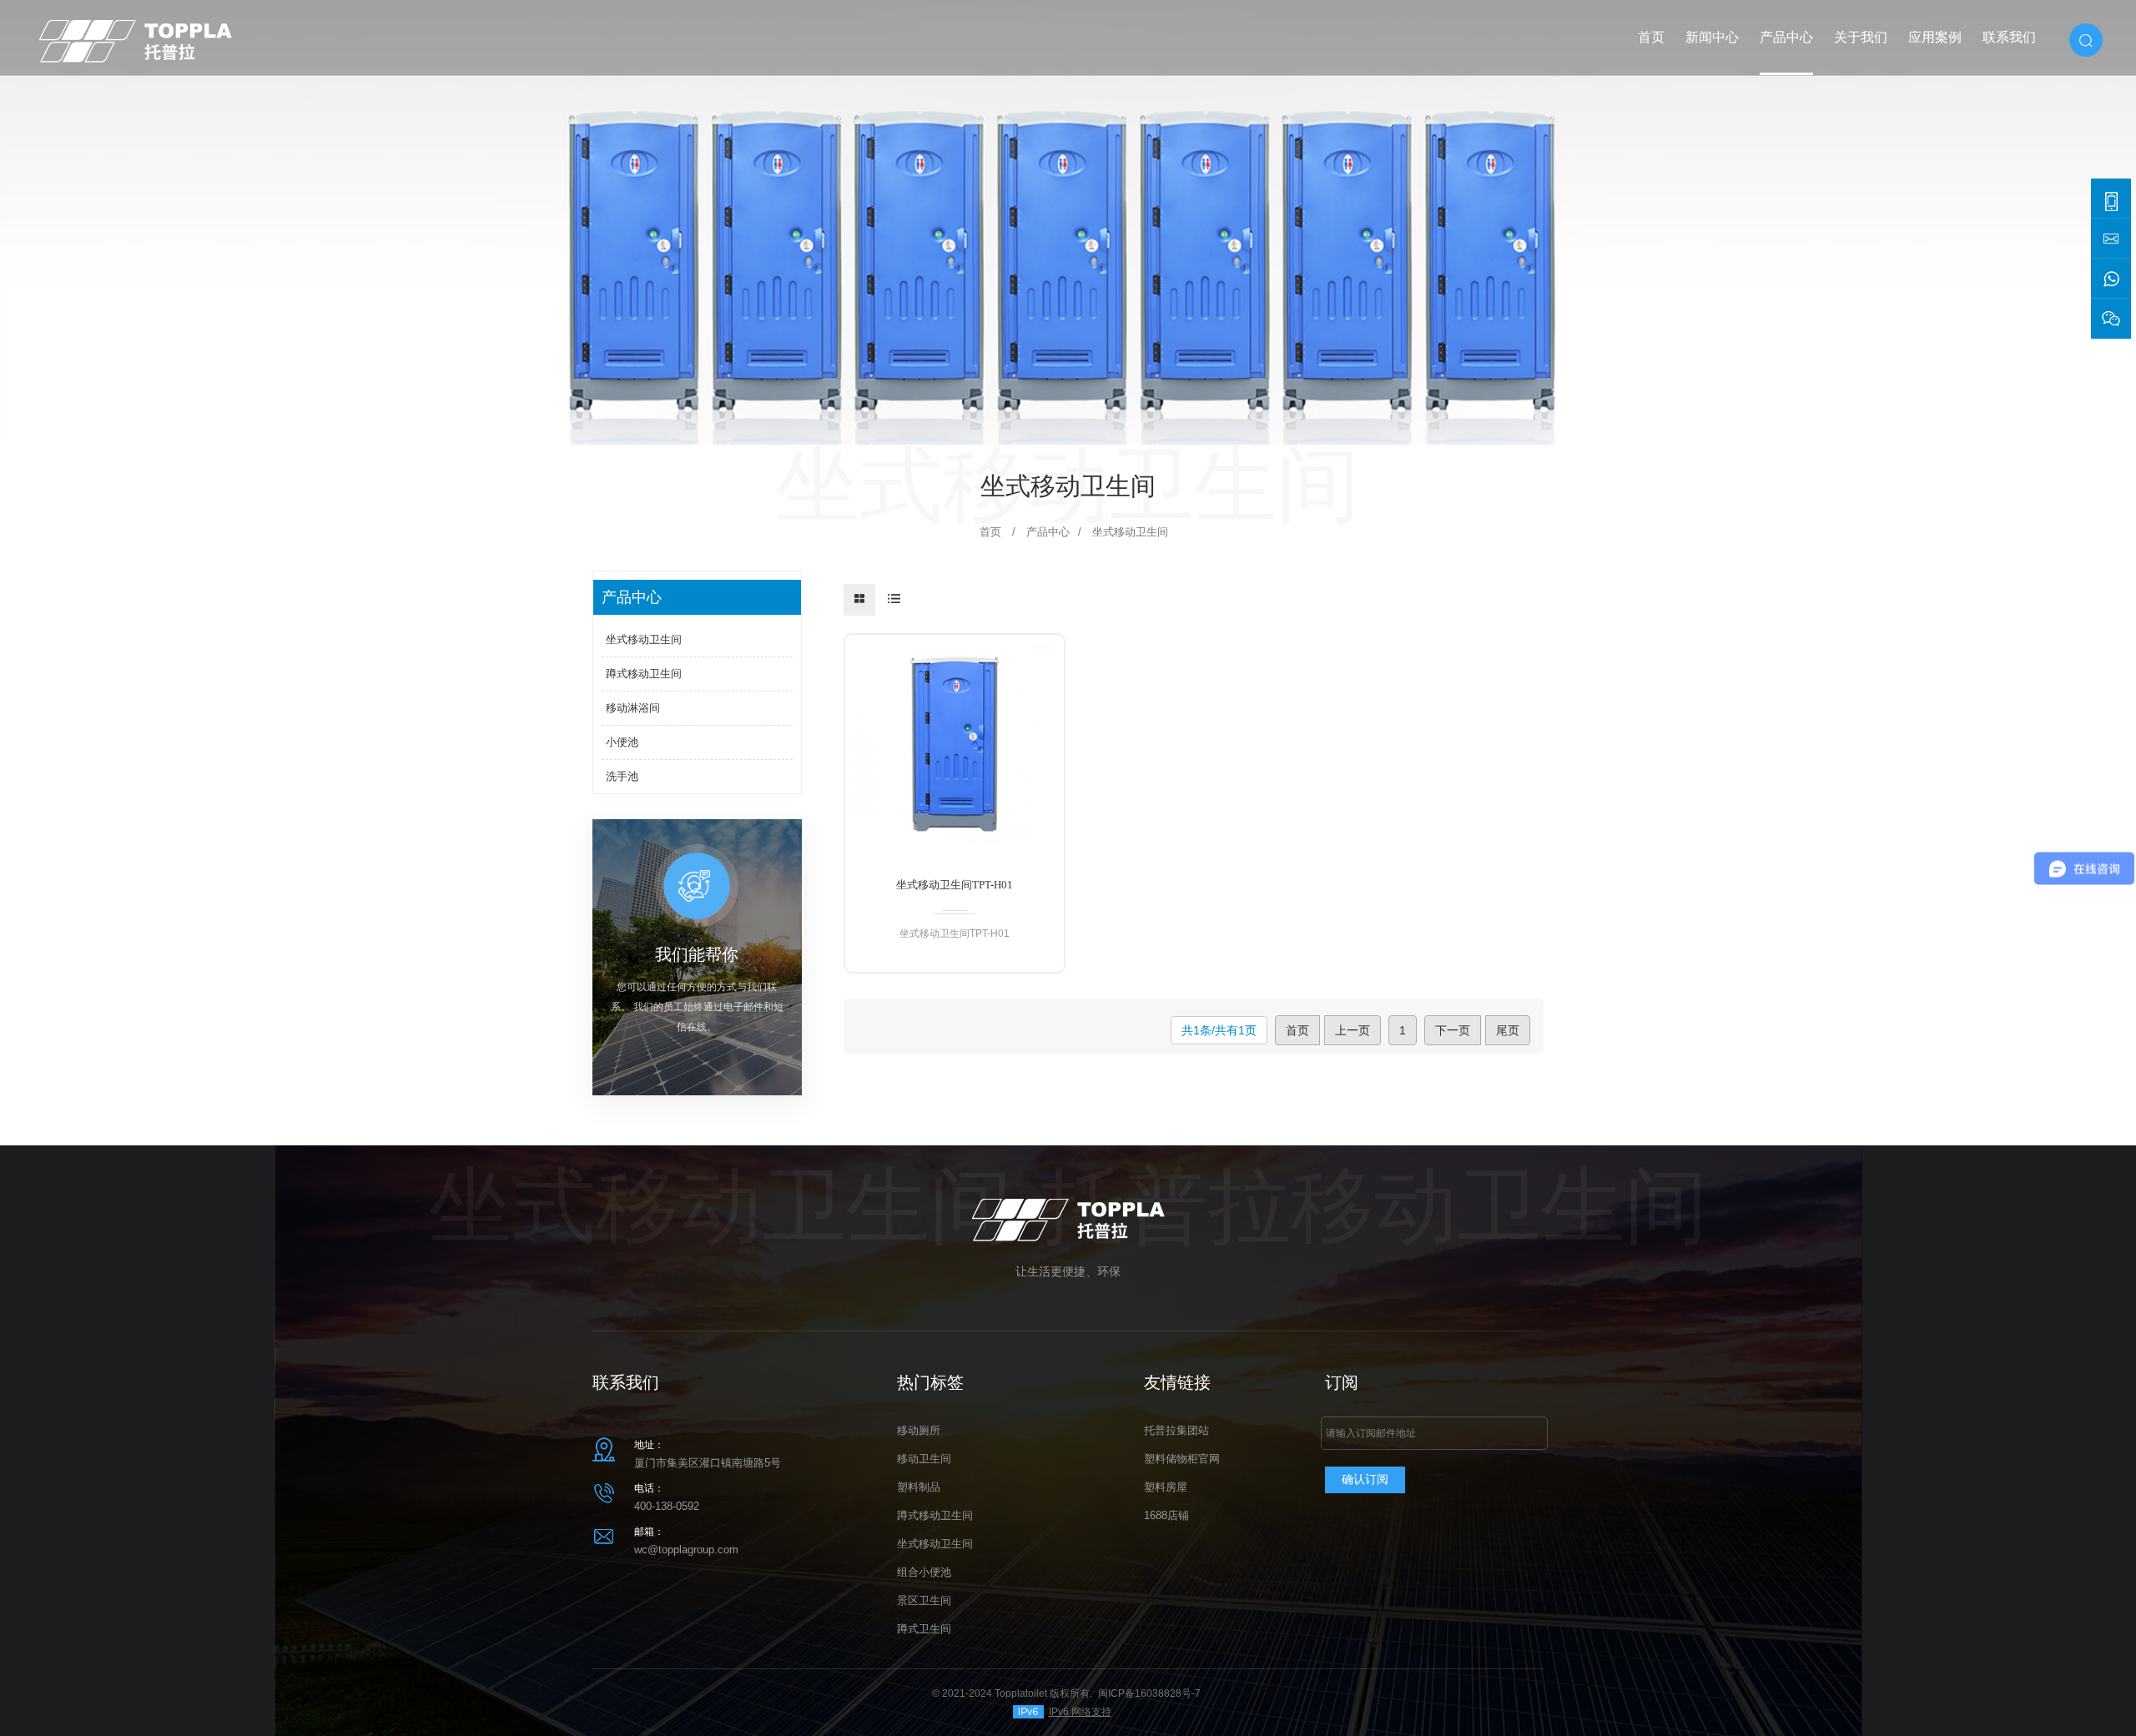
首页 (1651, 37)
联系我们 (2009, 37)
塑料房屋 (1166, 1487)
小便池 (622, 742)
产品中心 (1048, 532)
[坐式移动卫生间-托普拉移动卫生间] (136, 37)
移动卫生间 (924, 1459)
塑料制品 (919, 1487)
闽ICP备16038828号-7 (1149, 1693)
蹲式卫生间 (924, 1629)
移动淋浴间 (633, 708)
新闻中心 (1712, 37)
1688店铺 (1166, 1515)
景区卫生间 (924, 1600)
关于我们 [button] (1861, 37)
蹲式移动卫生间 (644, 674)
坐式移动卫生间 (644, 639)
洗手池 (622, 776)
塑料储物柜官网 (1182, 1459)
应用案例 (1935, 37)
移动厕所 (919, 1430)
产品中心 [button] (1786, 37)
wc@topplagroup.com (686, 1550)
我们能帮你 (697, 954)
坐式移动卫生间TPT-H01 (955, 885)
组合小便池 (924, 1572)
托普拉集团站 (1176, 1430)
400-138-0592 (667, 1506)
